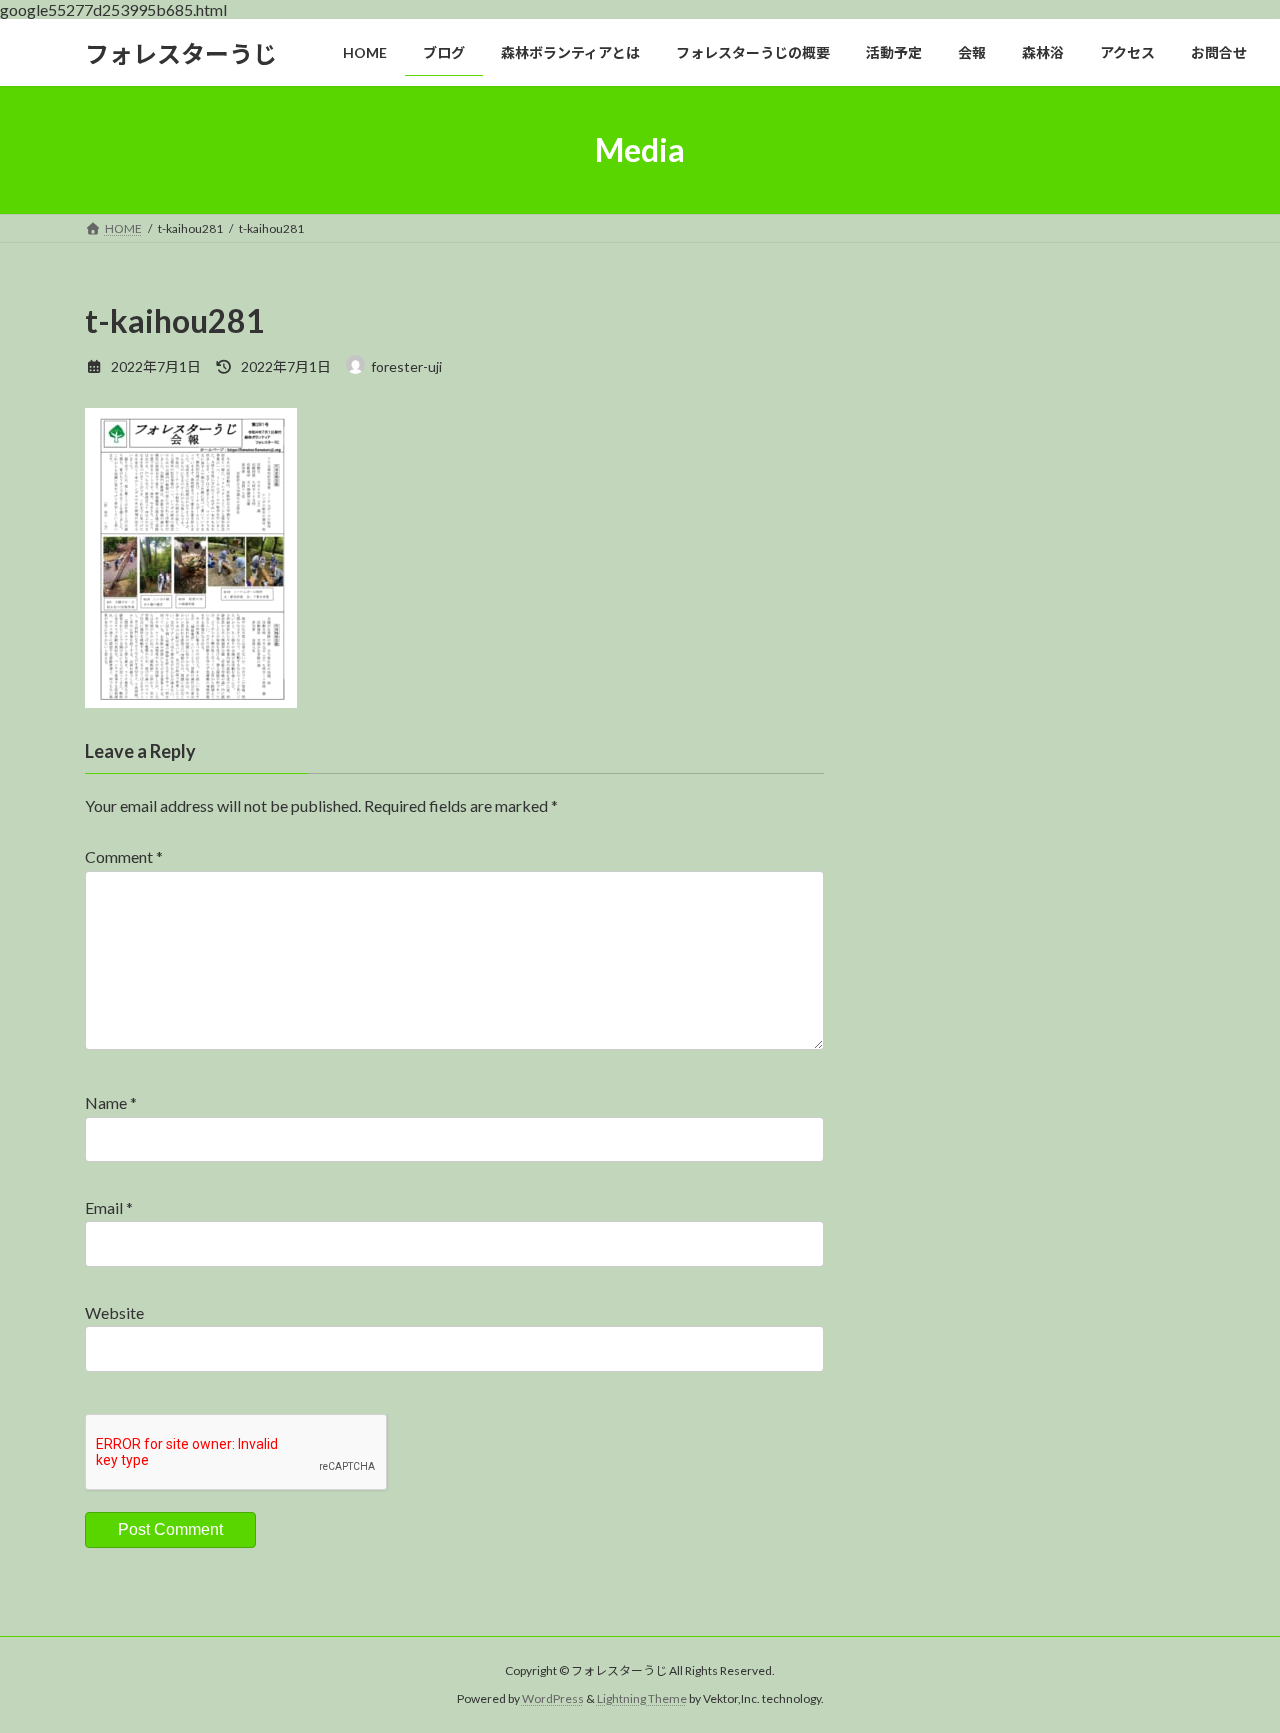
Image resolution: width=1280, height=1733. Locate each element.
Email (109, 1207)
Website (114, 1312)
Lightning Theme (642, 1698)
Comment (124, 856)
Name (111, 1102)
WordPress (553, 1698)
